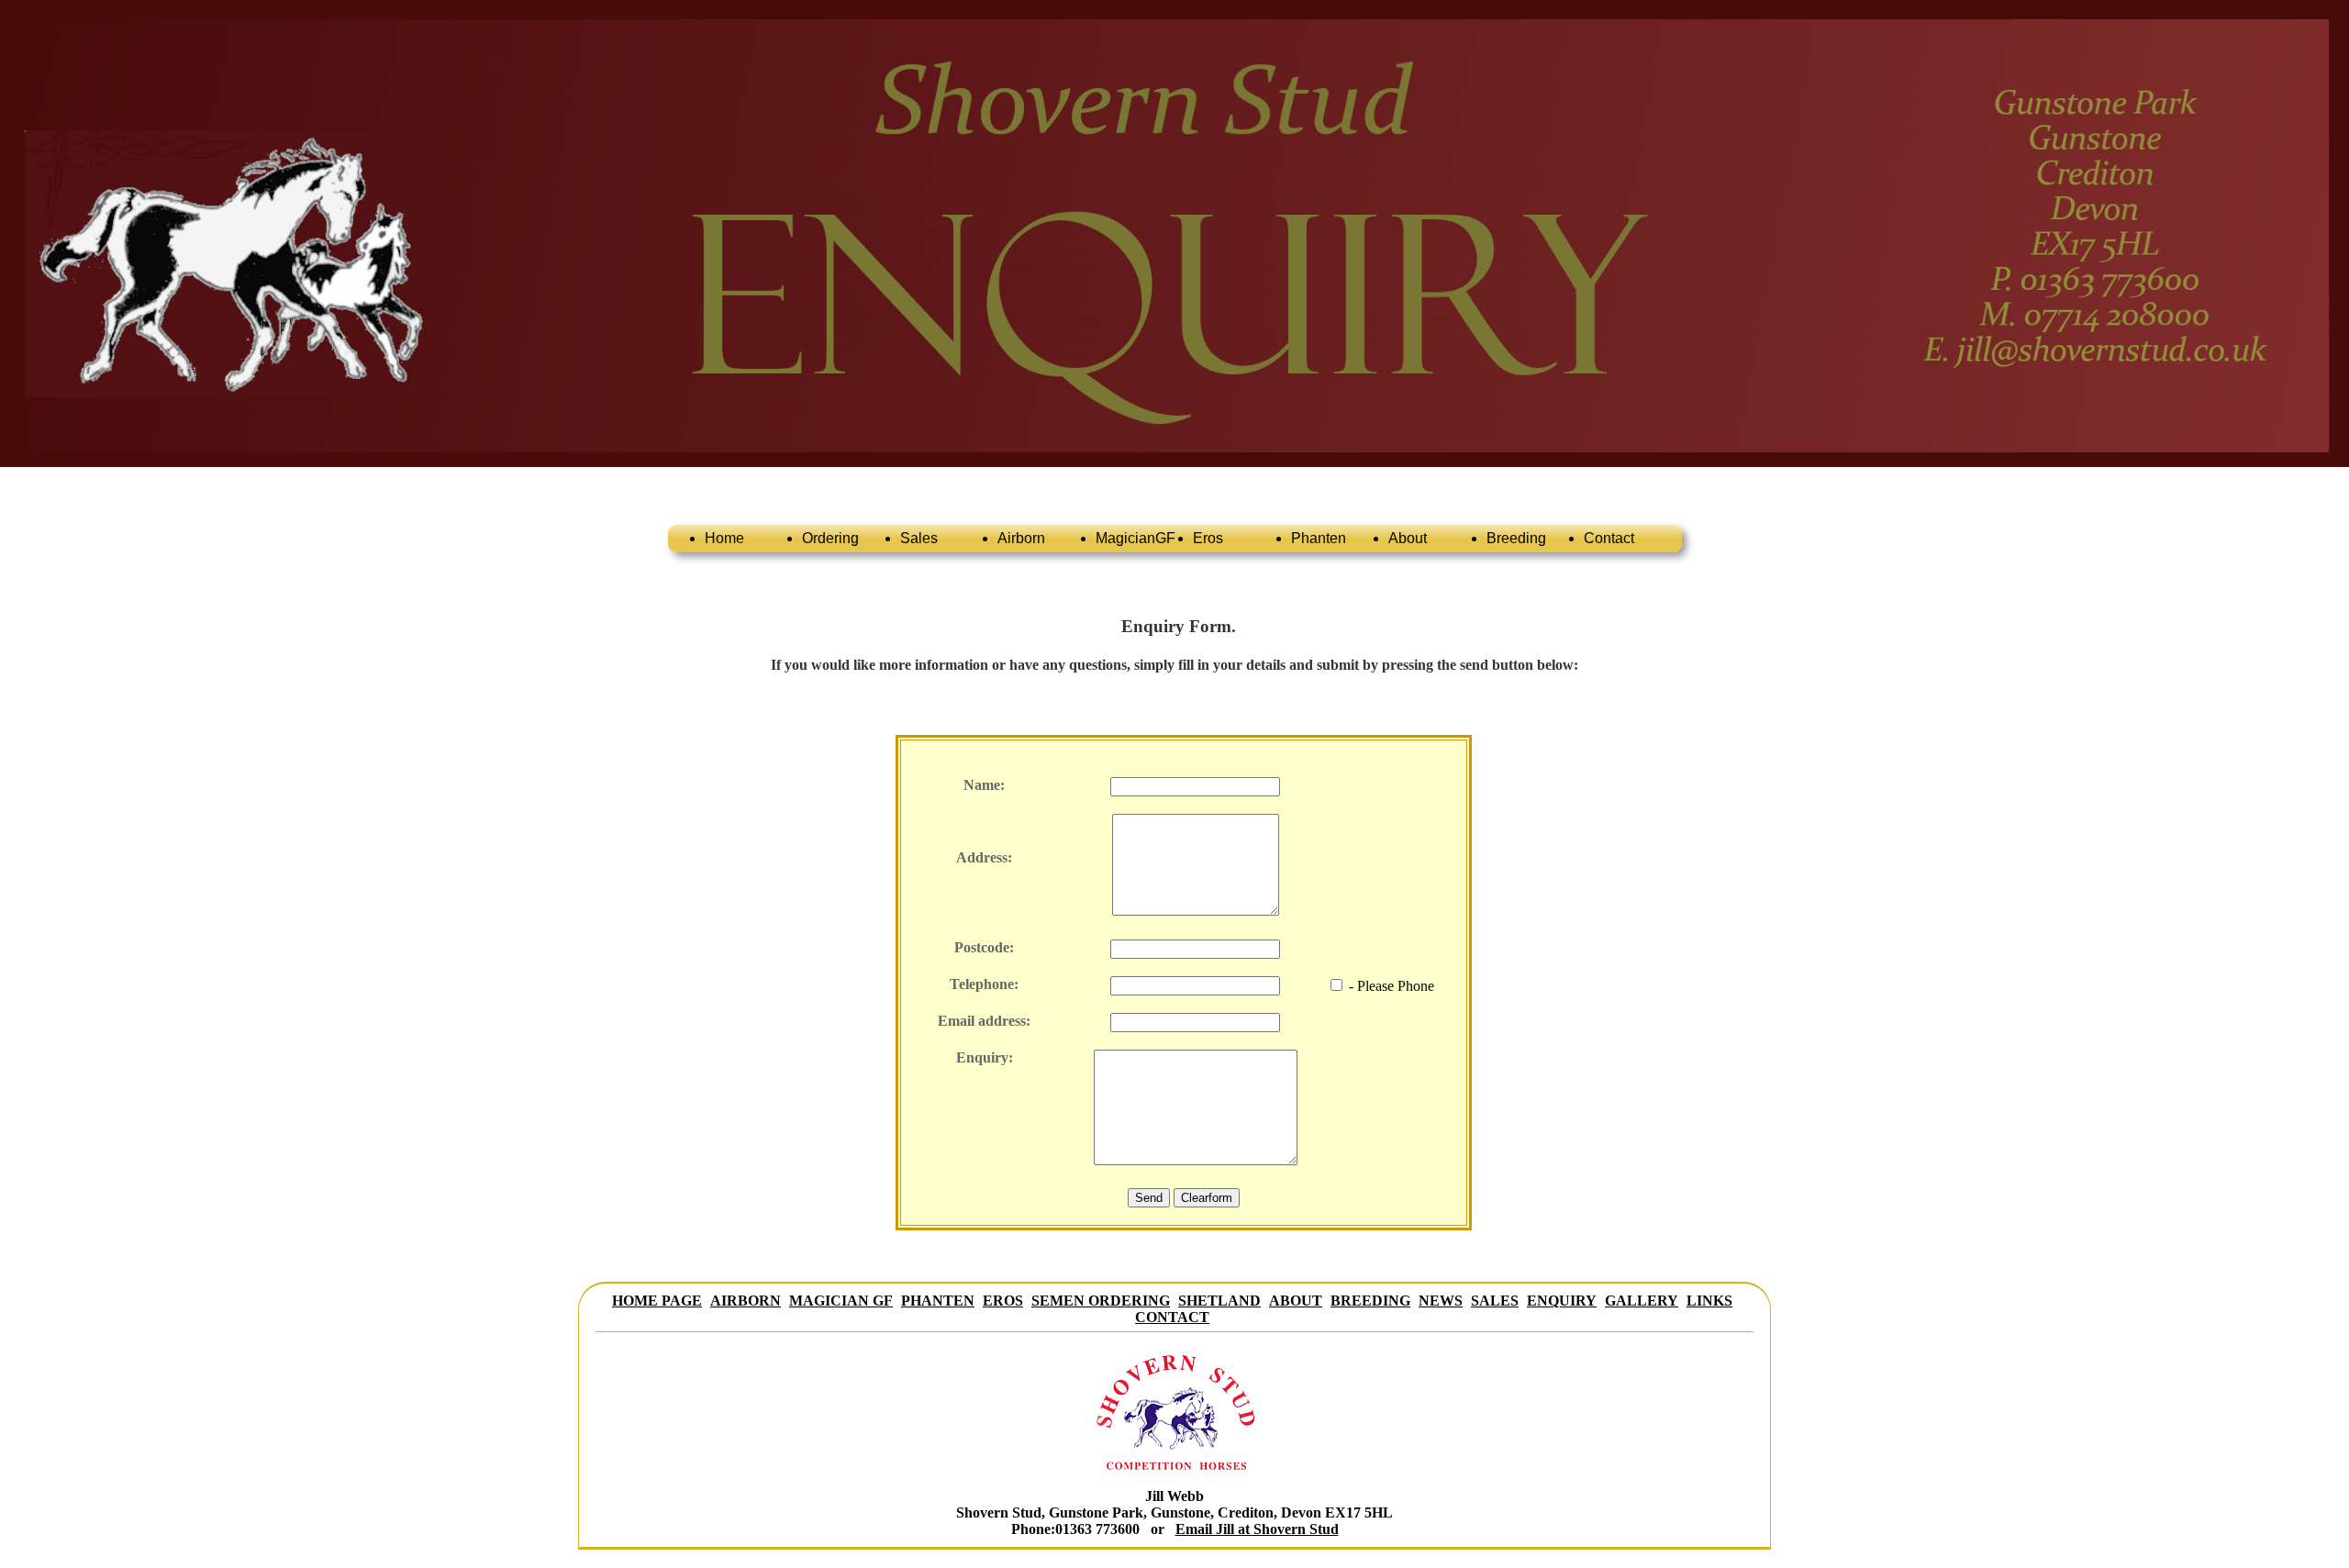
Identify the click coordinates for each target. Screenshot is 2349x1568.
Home (724, 538)
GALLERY (1642, 1301)
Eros (1208, 538)
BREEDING (1370, 1301)
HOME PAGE (657, 1301)
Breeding (1516, 538)
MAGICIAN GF (841, 1301)
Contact (1609, 538)
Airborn (1021, 538)
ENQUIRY (1562, 1301)
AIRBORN (746, 1301)
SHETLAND (1219, 1301)
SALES (1495, 1301)
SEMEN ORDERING (1101, 1301)
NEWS (1441, 1301)
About (1408, 538)
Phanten (1319, 538)
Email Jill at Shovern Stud (1257, 1529)
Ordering (830, 538)
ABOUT (1296, 1301)
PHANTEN (938, 1301)
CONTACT (1172, 1317)
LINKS (1709, 1301)
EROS (1003, 1301)
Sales (919, 538)
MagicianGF (1136, 538)
